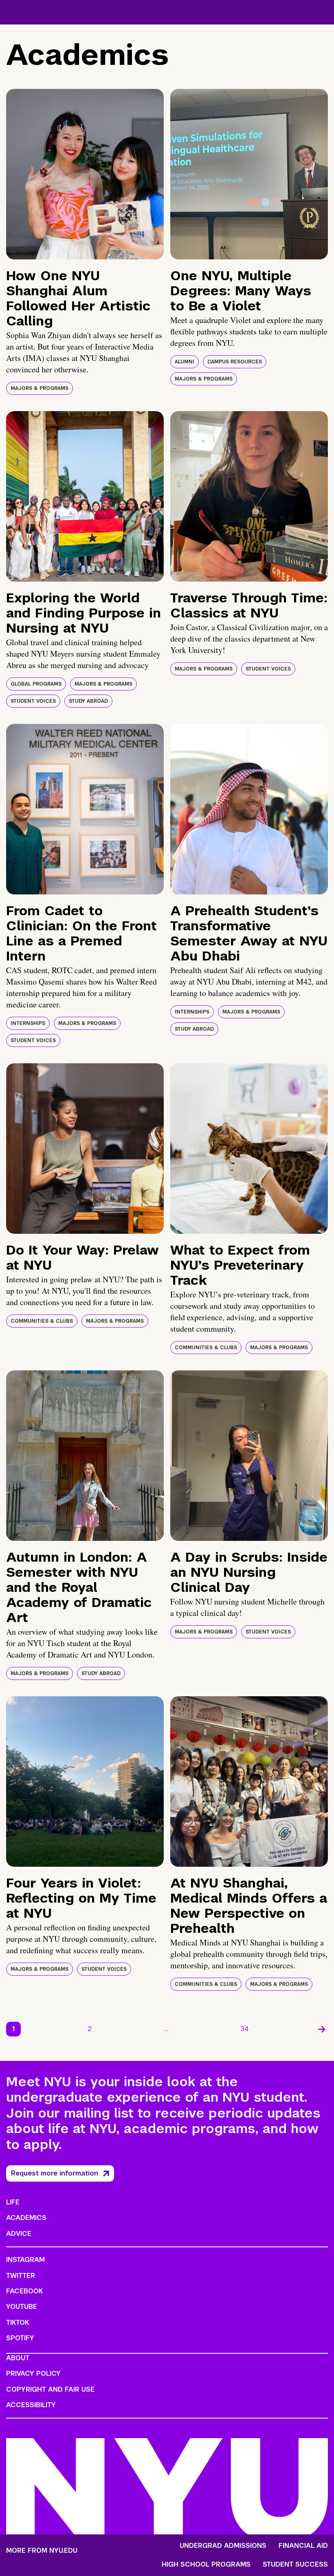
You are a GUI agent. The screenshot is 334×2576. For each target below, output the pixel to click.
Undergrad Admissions (223, 2546)
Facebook (24, 2291)
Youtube (22, 2307)
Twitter (21, 2276)
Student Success (295, 2565)
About (18, 2358)
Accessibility (31, 2405)
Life (13, 2202)
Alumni (185, 362)
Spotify (20, 2338)
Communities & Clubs (42, 1321)
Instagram (25, 2260)
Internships (28, 1023)
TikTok (18, 2323)
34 (245, 2029)
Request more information (55, 2173)
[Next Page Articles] (322, 2029)
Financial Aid (303, 2546)
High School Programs (206, 2565)
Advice (19, 2234)
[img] (85, 174)
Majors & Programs (40, 388)
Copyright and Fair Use (50, 2389)
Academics (26, 2218)
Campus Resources (235, 362)
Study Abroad (88, 701)
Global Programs (36, 684)
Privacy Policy (33, 2374)
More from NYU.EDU (42, 2551)
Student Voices (33, 701)
